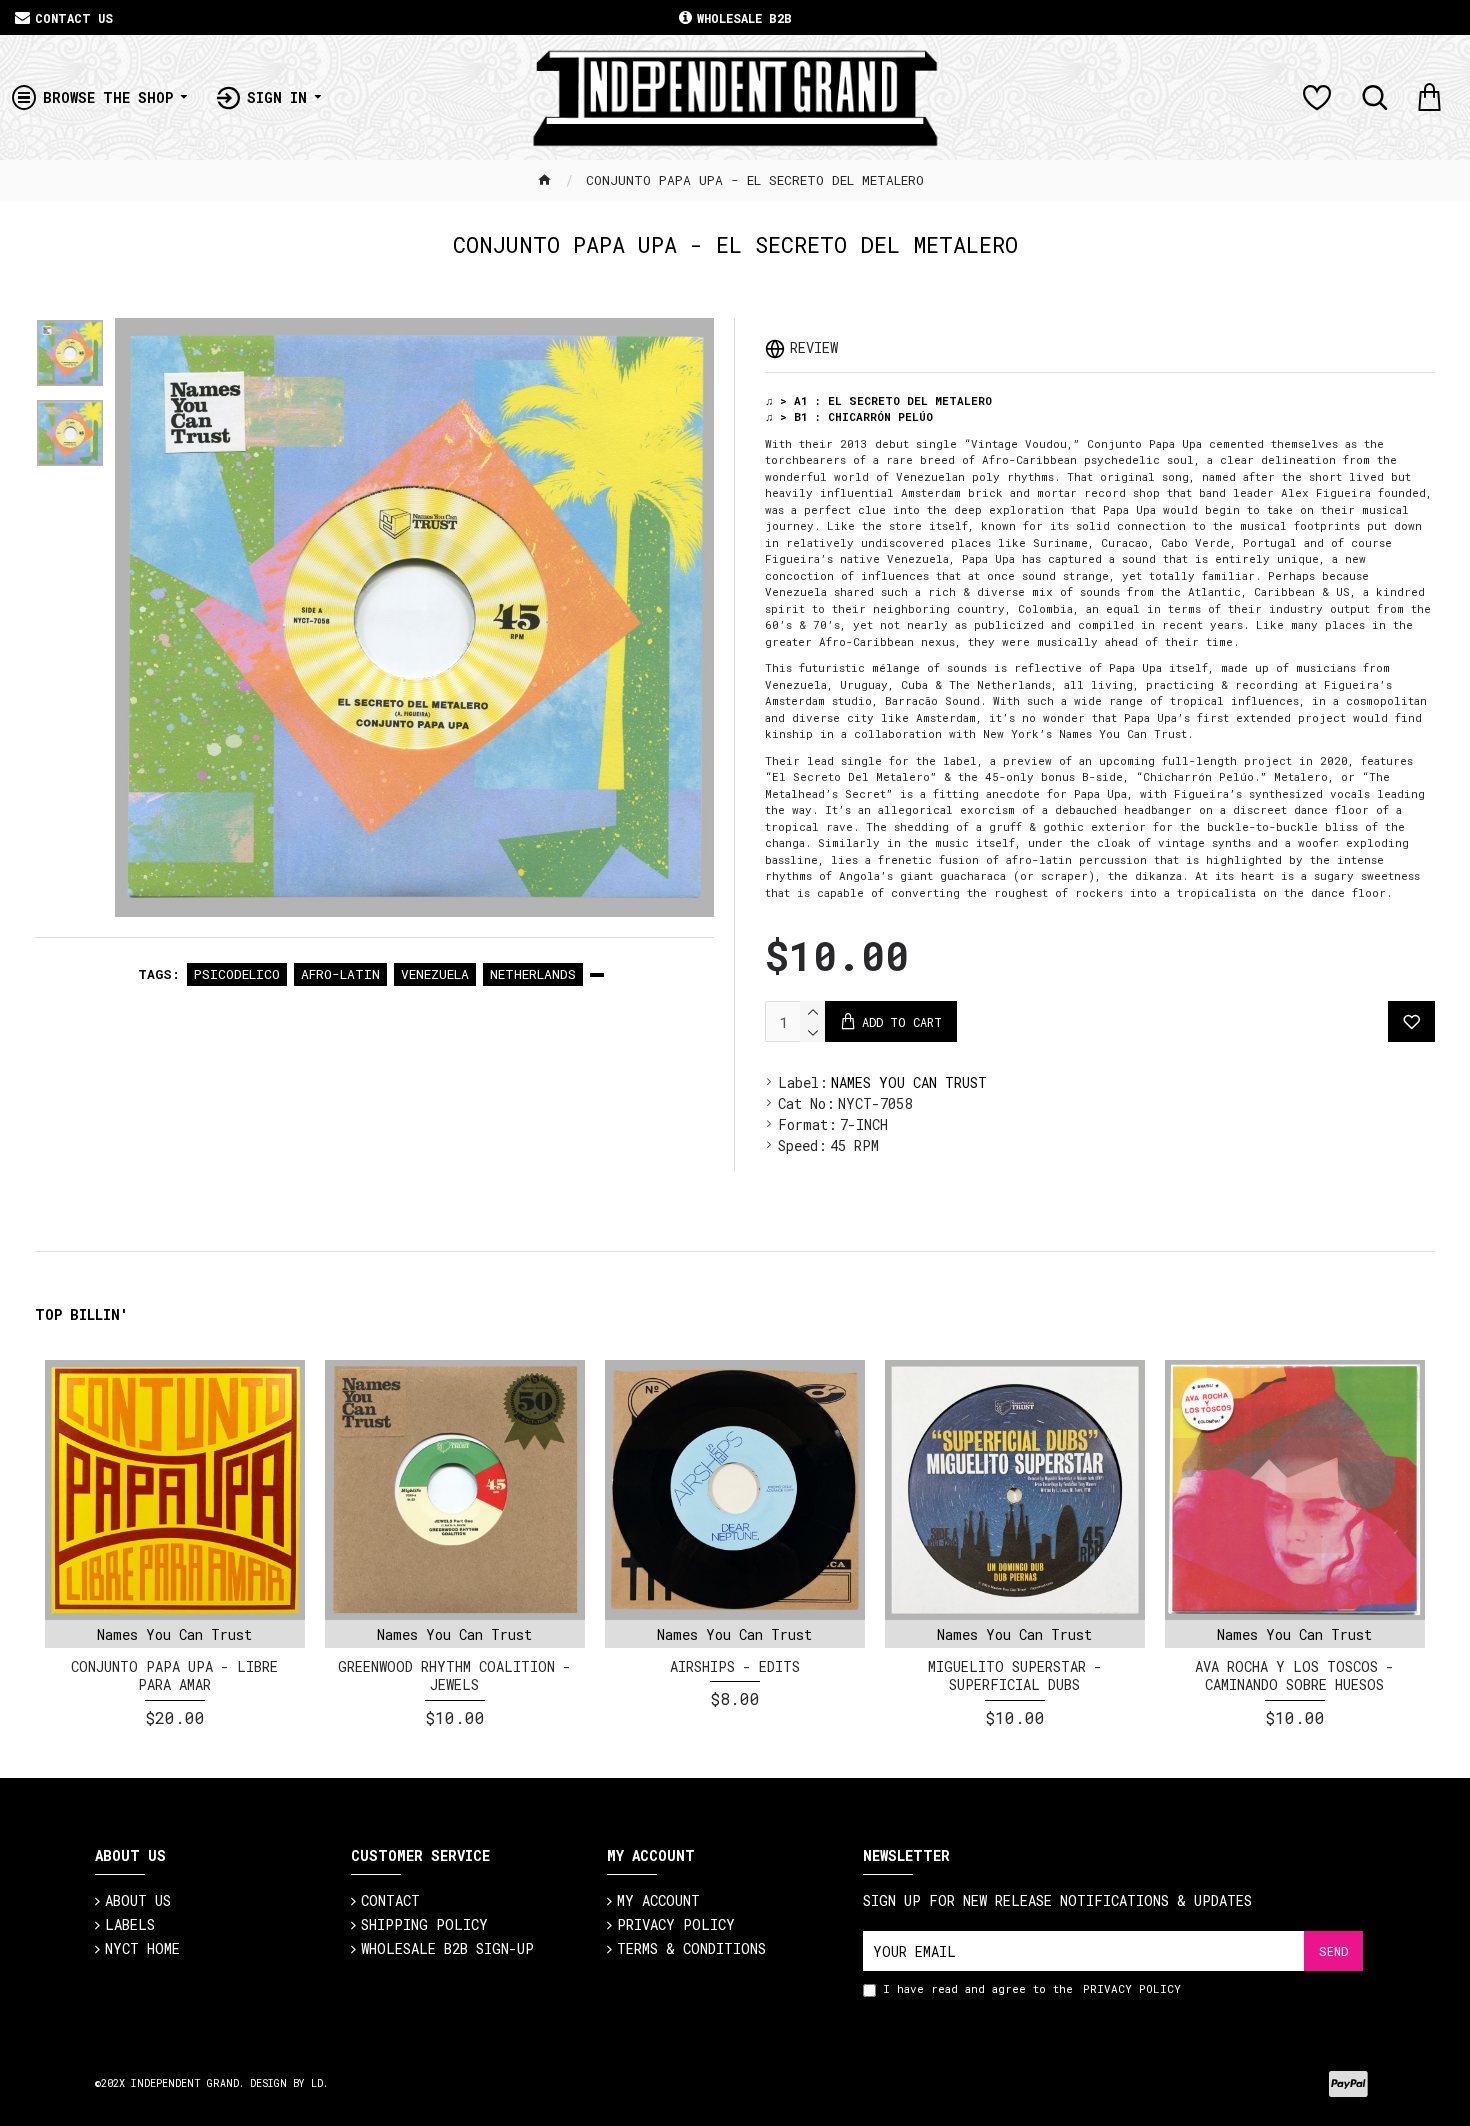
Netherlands (533, 974)
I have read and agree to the (1032, 1988)
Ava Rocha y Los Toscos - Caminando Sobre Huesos (1294, 1676)
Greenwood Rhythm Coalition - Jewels (454, 1676)
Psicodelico (237, 974)
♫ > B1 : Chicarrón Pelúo (849, 416)
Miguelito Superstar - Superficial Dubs (1015, 1676)
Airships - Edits (735, 1667)
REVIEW (814, 347)
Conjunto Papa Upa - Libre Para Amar (174, 1676)
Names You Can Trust (909, 1082)
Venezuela (435, 974)
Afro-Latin (340, 974)
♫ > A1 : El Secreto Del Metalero (878, 400)
